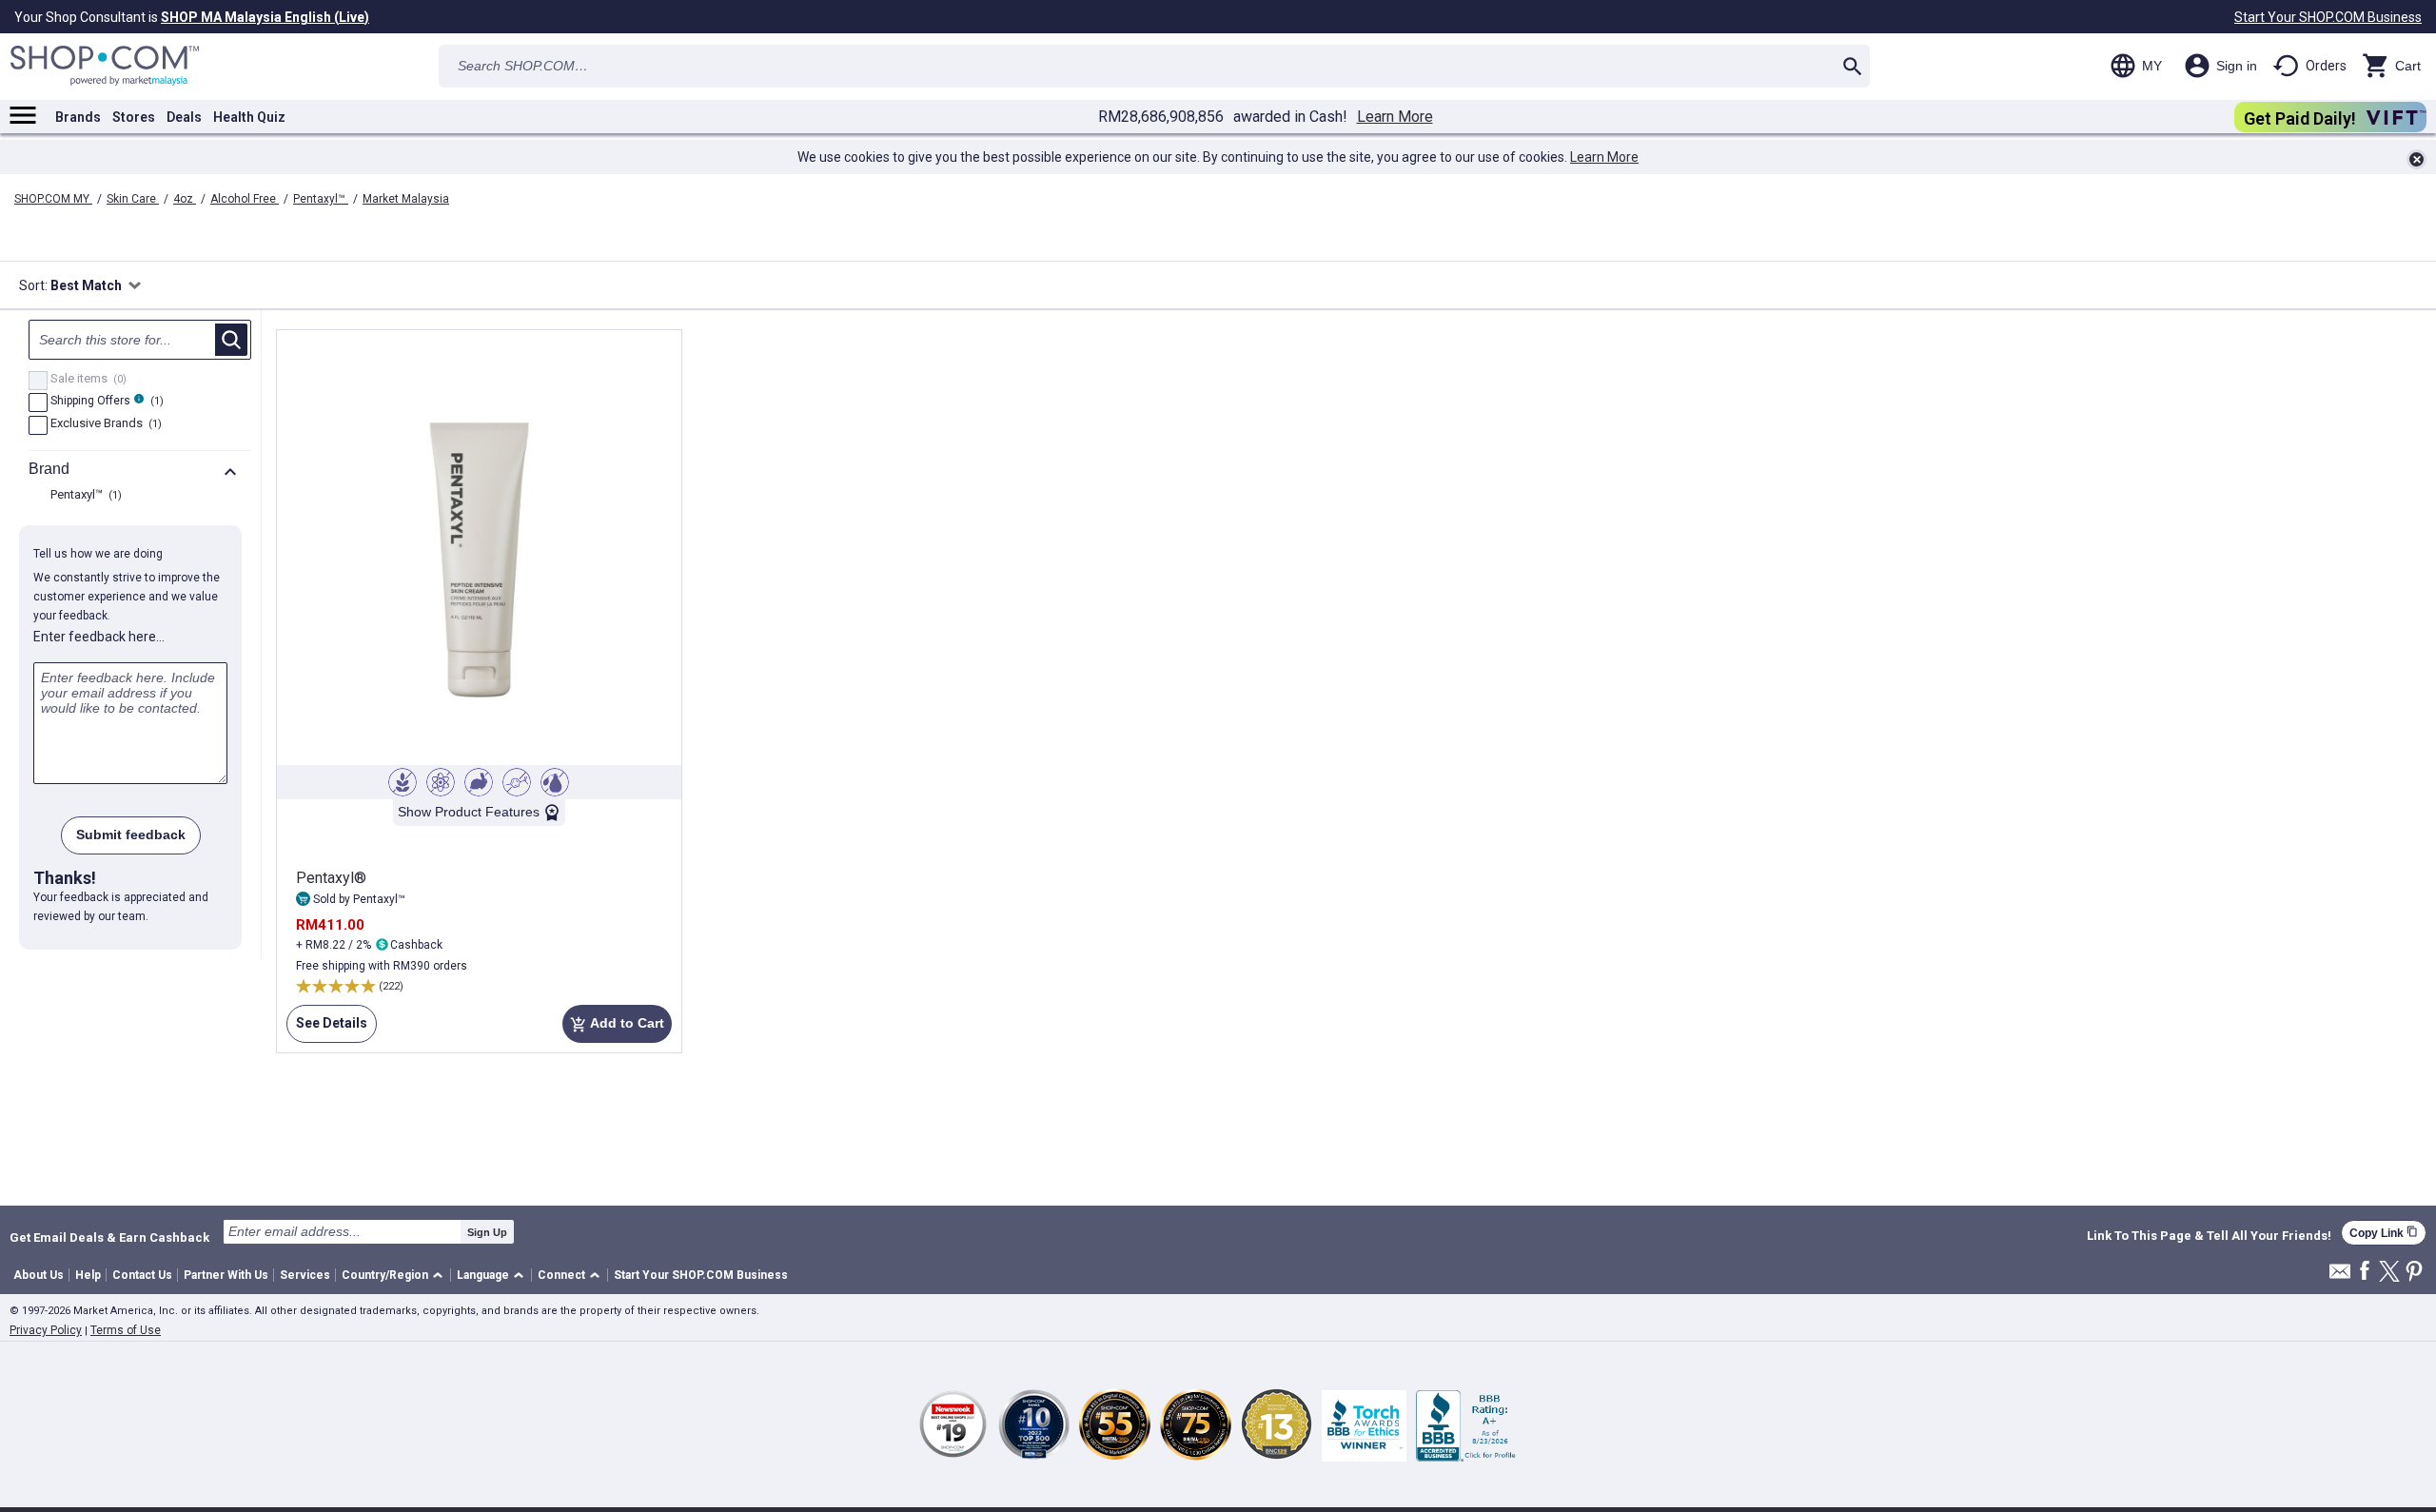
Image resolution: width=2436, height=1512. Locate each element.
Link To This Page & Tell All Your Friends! (2209, 1236)
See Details (327, 1023)
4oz (185, 199)
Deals (184, 117)
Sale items (86, 380)
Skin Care (133, 199)
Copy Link (2384, 1233)
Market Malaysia (406, 199)
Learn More (1395, 117)
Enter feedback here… (99, 637)
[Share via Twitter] (2389, 1273)
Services (305, 1275)
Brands (78, 117)
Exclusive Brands (104, 424)
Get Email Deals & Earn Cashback (109, 1237)
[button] (395, 1276)
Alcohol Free (245, 199)
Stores (134, 117)
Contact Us (142, 1275)
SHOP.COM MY (53, 199)
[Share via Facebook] (2365, 1272)
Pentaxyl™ (321, 199)
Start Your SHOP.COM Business (2328, 17)
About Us (39, 1275)
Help (88, 1275)
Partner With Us (226, 1275)
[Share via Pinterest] (2414, 1273)
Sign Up (487, 1232)
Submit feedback (131, 835)
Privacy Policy (46, 1330)
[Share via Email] (2340, 1276)
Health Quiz (249, 117)
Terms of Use (126, 1330)
